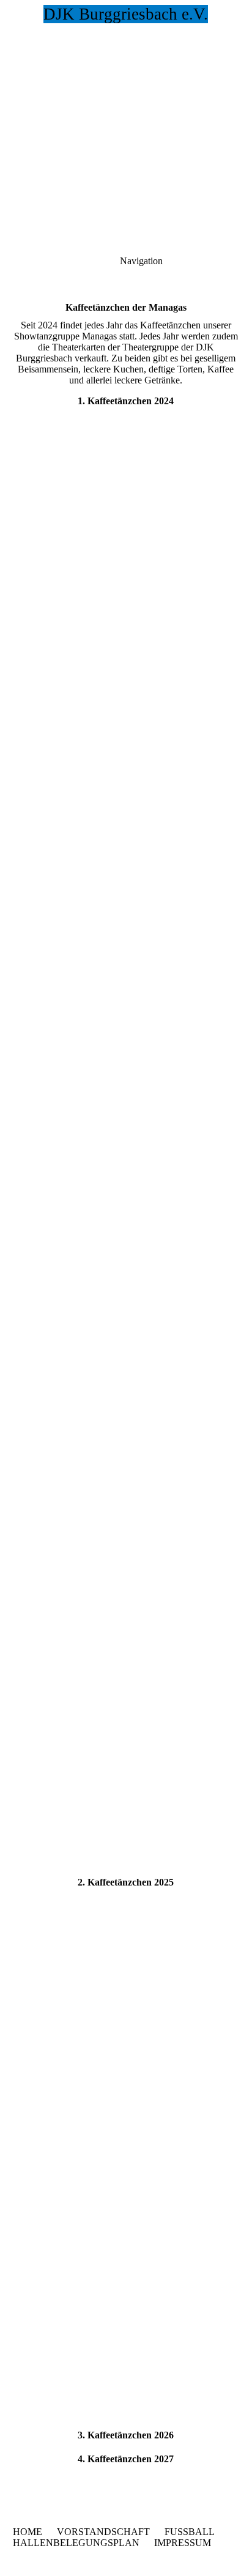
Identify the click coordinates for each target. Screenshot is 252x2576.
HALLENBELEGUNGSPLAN (76, 2543)
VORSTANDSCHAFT (103, 2532)
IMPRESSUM (183, 2543)
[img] (126, 86)
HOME (28, 2532)
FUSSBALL (190, 2532)
